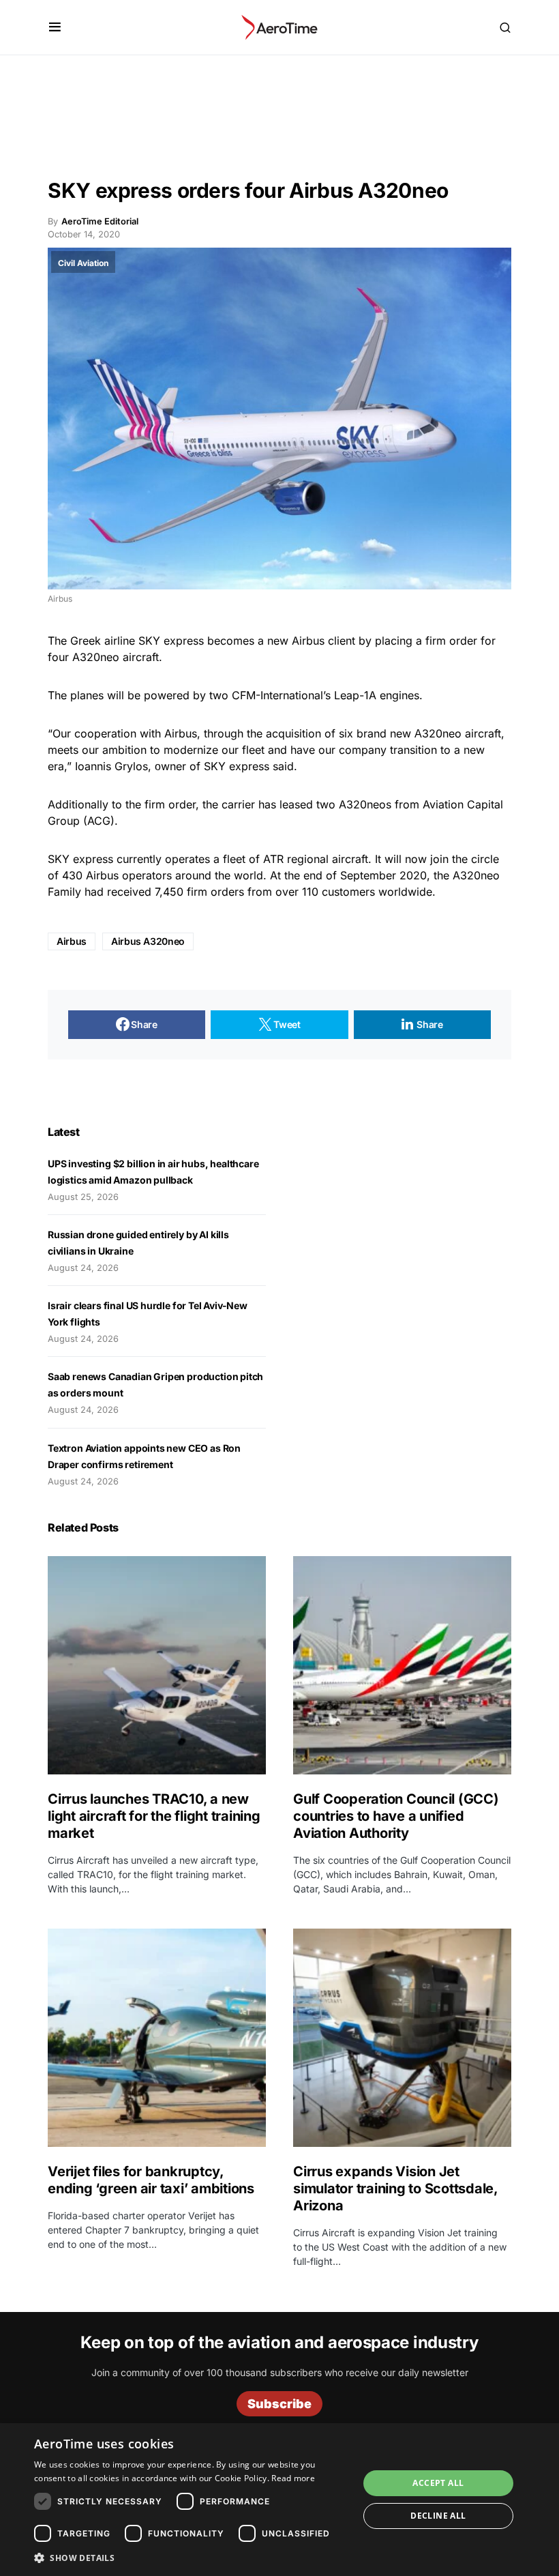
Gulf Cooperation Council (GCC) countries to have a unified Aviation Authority (396, 1816)
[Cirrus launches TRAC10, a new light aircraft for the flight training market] (157, 1665)
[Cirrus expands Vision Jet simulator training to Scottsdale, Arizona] (402, 2038)
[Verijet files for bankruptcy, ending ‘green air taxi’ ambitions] (157, 2038)
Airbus (72, 941)
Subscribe (279, 2404)
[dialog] (279, 2500)
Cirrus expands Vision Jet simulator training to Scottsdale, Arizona (395, 2189)
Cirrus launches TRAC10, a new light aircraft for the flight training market (154, 1816)
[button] (55, 27)
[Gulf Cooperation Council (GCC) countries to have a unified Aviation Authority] (402, 1665)
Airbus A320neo (148, 941)
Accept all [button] (438, 2483)
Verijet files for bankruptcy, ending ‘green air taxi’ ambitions (153, 2180)
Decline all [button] (438, 2516)
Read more (293, 2478)
